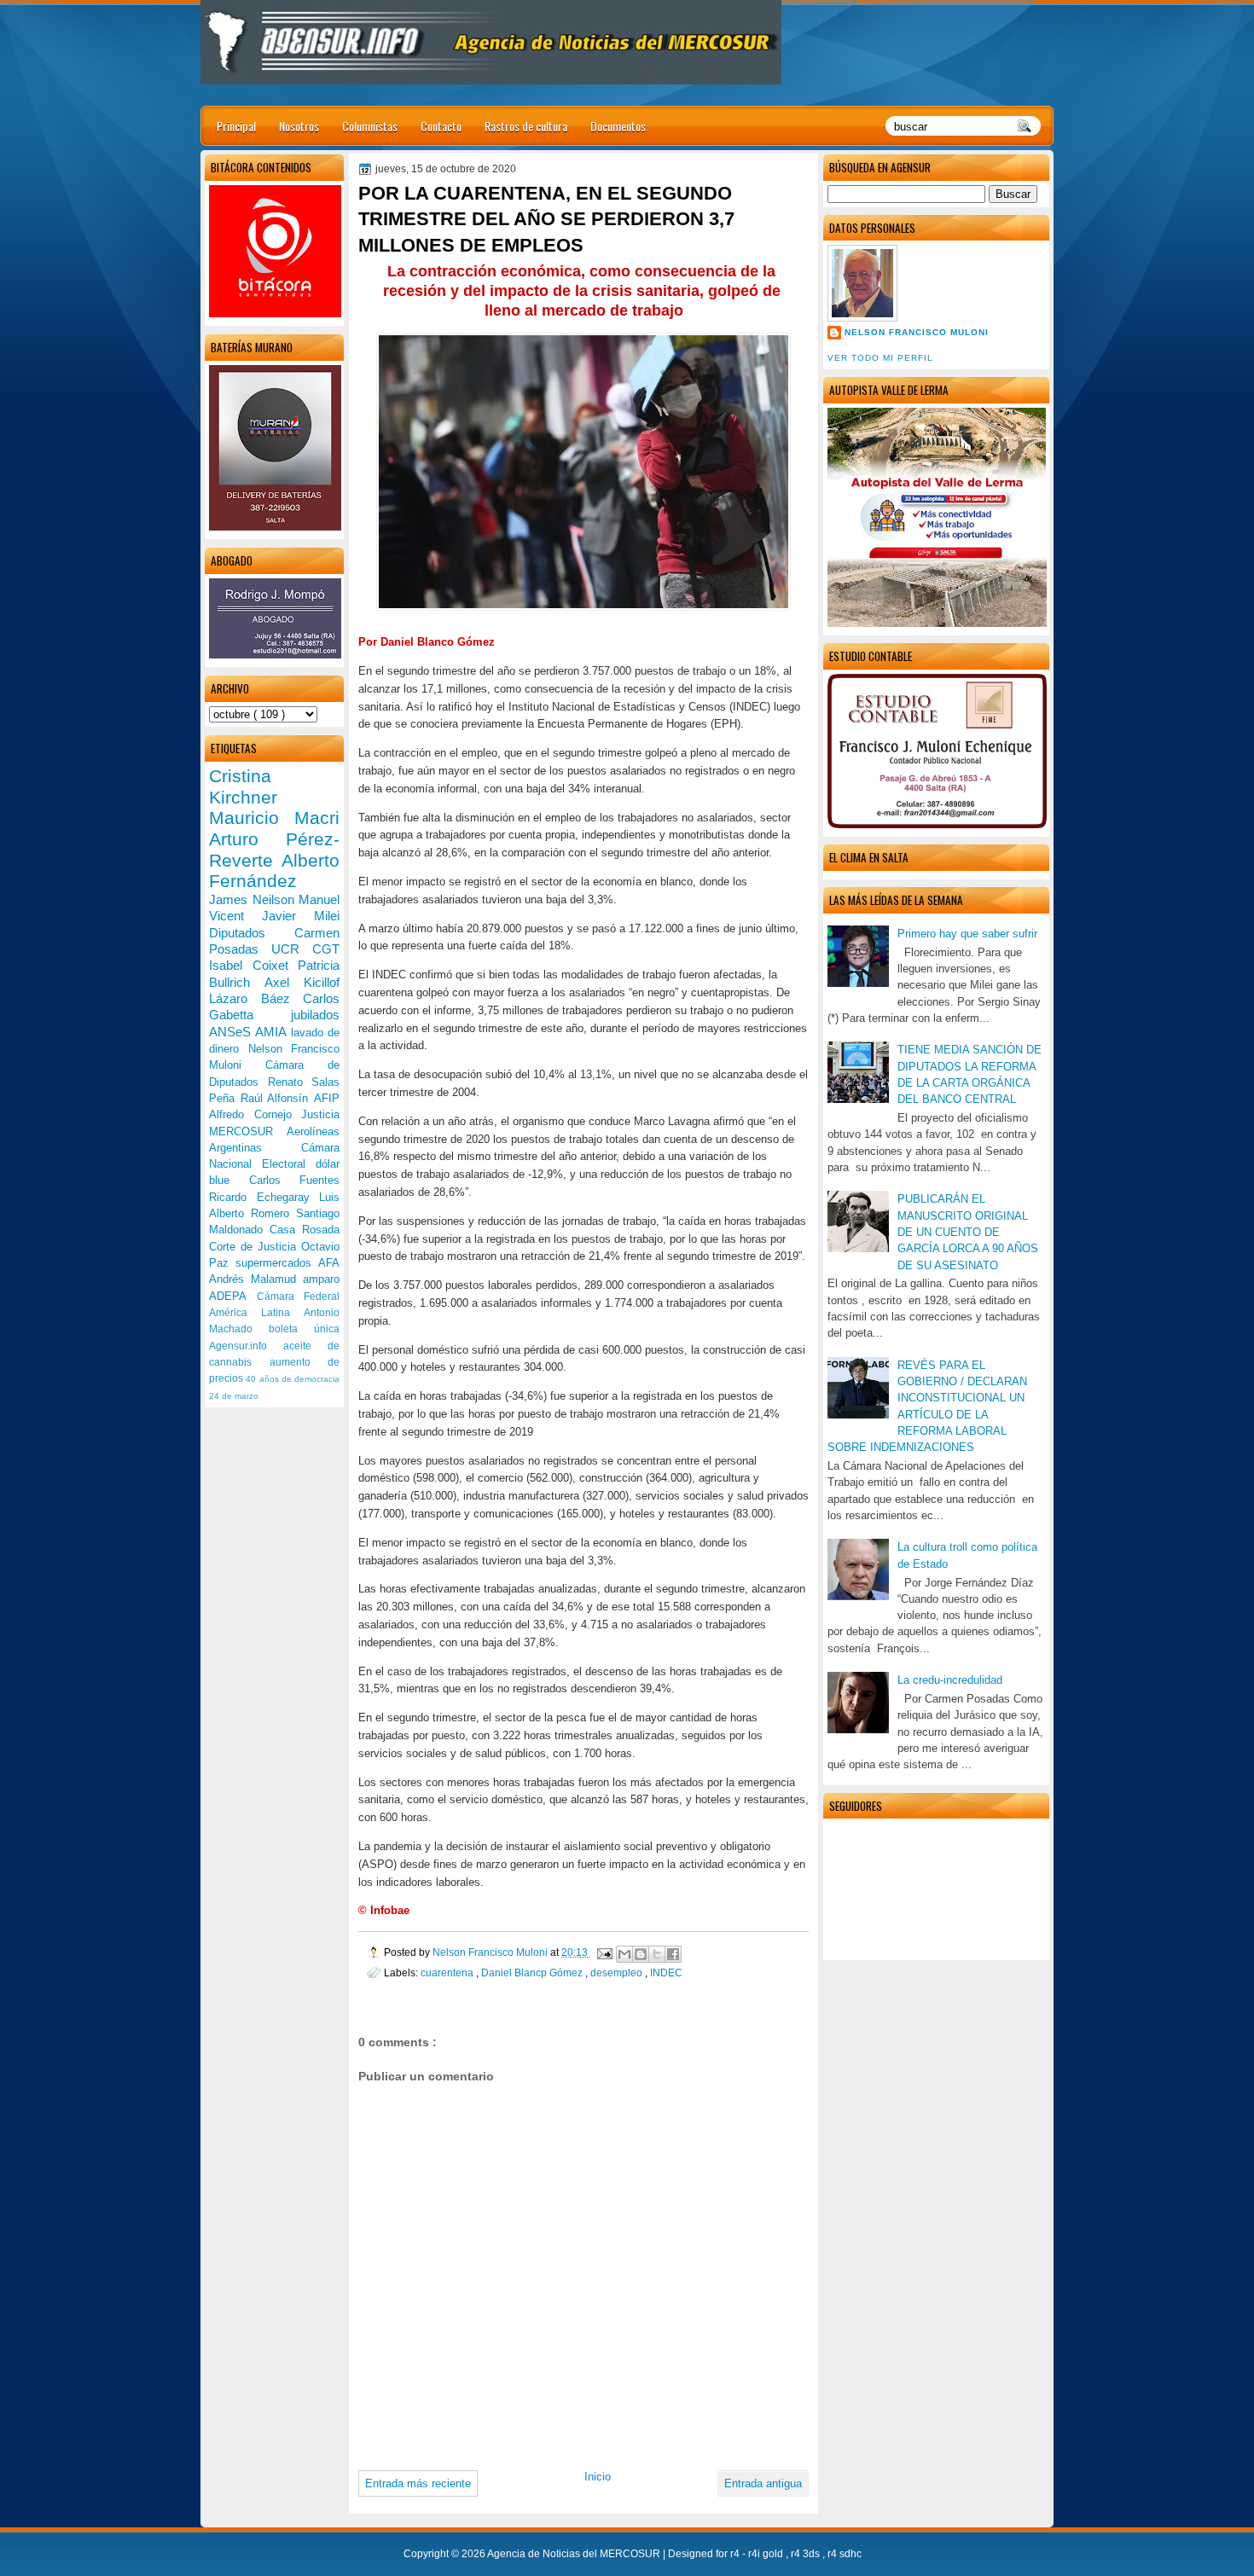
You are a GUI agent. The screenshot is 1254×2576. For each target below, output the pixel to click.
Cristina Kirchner (243, 786)
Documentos (618, 126)
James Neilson (254, 899)
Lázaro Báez (256, 998)
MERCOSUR (248, 1131)
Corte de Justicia (255, 1247)
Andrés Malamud (256, 1279)
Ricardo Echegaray (264, 1197)
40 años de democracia (293, 1379)
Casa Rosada (305, 1230)
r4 (736, 2554)
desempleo (618, 1973)
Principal (236, 126)
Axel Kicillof (302, 982)
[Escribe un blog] (641, 1954)
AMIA (273, 1032)
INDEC (666, 1973)
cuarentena (448, 1973)
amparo (321, 1279)
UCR (292, 949)
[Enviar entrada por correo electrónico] (604, 1952)
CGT (326, 949)
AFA (329, 1263)
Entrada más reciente (418, 2483)
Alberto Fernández (274, 871)
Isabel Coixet (253, 965)
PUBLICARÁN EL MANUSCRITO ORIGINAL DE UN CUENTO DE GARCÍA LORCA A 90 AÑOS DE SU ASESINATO (968, 1232)
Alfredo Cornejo (255, 1114)
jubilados (315, 1015)
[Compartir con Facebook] (673, 1954)
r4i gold (767, 2554)
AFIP (327, 1098)
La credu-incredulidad (950, 1680)
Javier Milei (301, 916)
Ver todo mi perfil (880, 358)
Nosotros (299, 126)
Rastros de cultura (526, 126)
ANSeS (232, 1032)
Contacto (441, 126)
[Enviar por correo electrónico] (624, 1954)
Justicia (320, 1114)
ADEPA (233, 1296)
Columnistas (370, 126)
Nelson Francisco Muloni (917, 332)
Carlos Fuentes (295, 1180)
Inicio (598, 2477)
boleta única (304, 1329)
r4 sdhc (845, 2554)
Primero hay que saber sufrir (967, 934)
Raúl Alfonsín (277, 1098)
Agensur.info (246, 1346)
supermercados (277, 1263)
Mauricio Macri (274, 818)
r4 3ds (807, 2554)
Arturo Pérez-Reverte (274, 850)
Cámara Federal (299, 1297)
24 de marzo (234, 1396)
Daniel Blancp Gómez (533, 1973)
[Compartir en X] (657, 1954)
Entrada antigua (763, 2483)
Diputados (252, 933)
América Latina (256, 1313)
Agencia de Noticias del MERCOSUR (575, 2554)
